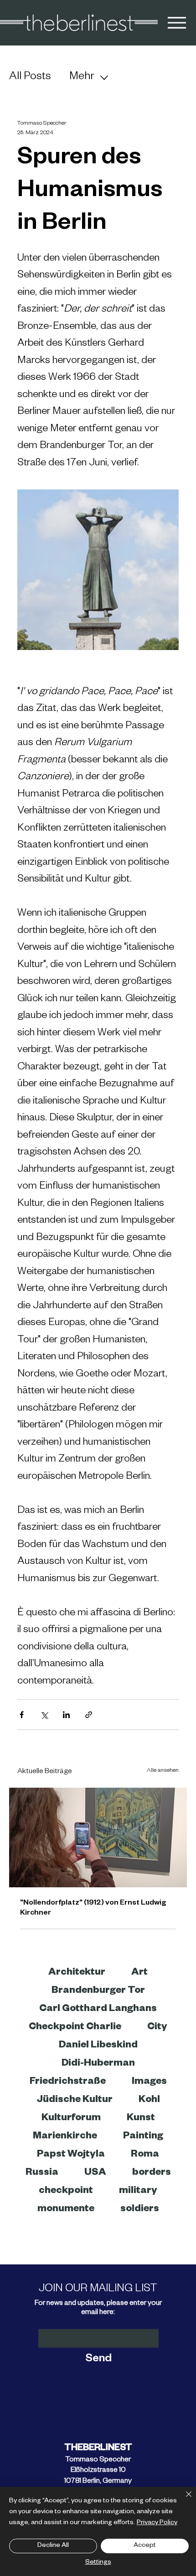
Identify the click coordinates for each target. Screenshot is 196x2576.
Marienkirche (65, 2137)
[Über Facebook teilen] (22, 1715)
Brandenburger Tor (98, 1991)
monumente (66, 2210)
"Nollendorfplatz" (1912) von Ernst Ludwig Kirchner (93, 1909)
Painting (143, 2137)
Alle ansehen (163, 1771)
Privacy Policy (157, 2523)
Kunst (141, 2119)
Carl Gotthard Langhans (98, 2010)
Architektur (77, 1973)
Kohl (149, 2101)
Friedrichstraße (68, 2082)
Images (149, 2082)
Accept (145, 2546)
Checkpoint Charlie (75, 2028)
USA (95, 2173)
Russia (42, 2173)
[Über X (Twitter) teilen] (44, 1715)
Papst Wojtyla (71, 2155)
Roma (145, 2155)
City (157, 2028)
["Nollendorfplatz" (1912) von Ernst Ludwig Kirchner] (98, 1837)
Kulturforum (71, 2119)
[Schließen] (183, 2500)
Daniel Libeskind (98, 2046)
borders (152, 2173)
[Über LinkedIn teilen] (66, 1715)
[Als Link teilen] (89, 1715)
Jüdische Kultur (75, 2101)
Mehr (82, 78)
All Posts (30, 78)
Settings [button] (98, 2563)
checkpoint (66, 2192)
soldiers (140, 2210)
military (138, 2192)
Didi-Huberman (98, 2064)
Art (139, 1973)
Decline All (53, 2546)
